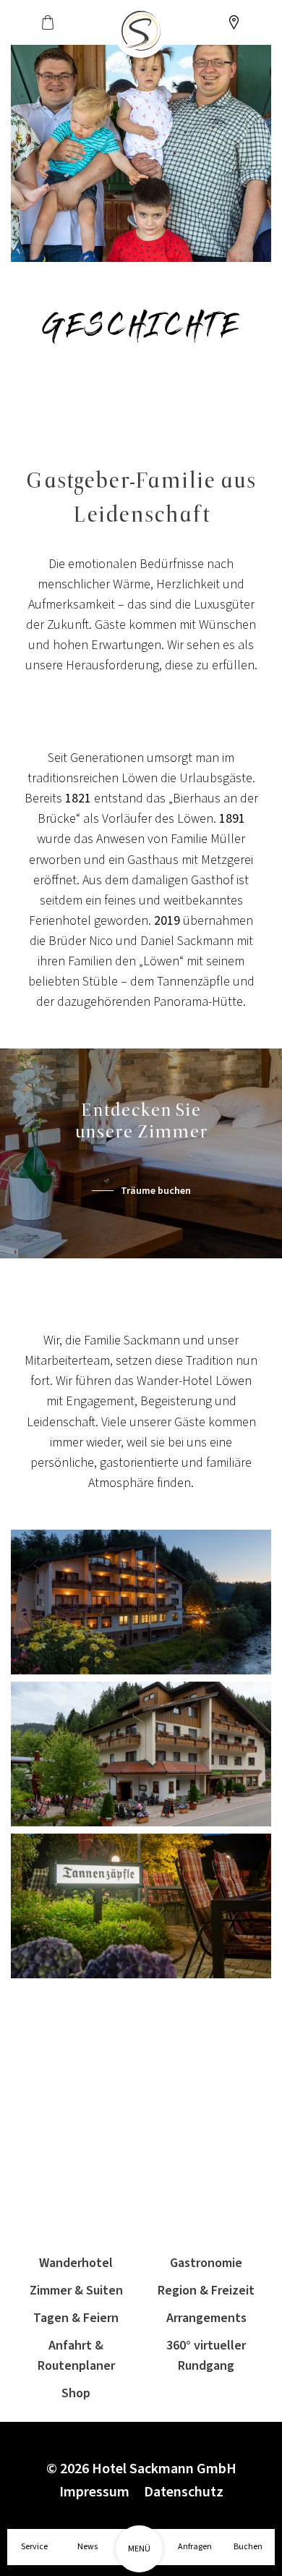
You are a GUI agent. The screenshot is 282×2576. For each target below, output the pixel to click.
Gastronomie (206, 2263)
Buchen (248, 2547)
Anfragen (195, 2547)
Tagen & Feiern (76, 2318)
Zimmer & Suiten (76, 2291)
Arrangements (206, 2318)
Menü (139, 2549)
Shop (76, 2393)
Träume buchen (156, 1191)
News (87, 2547)
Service (34, 2547)
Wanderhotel (76, 2263)
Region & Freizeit (206, 2291)
